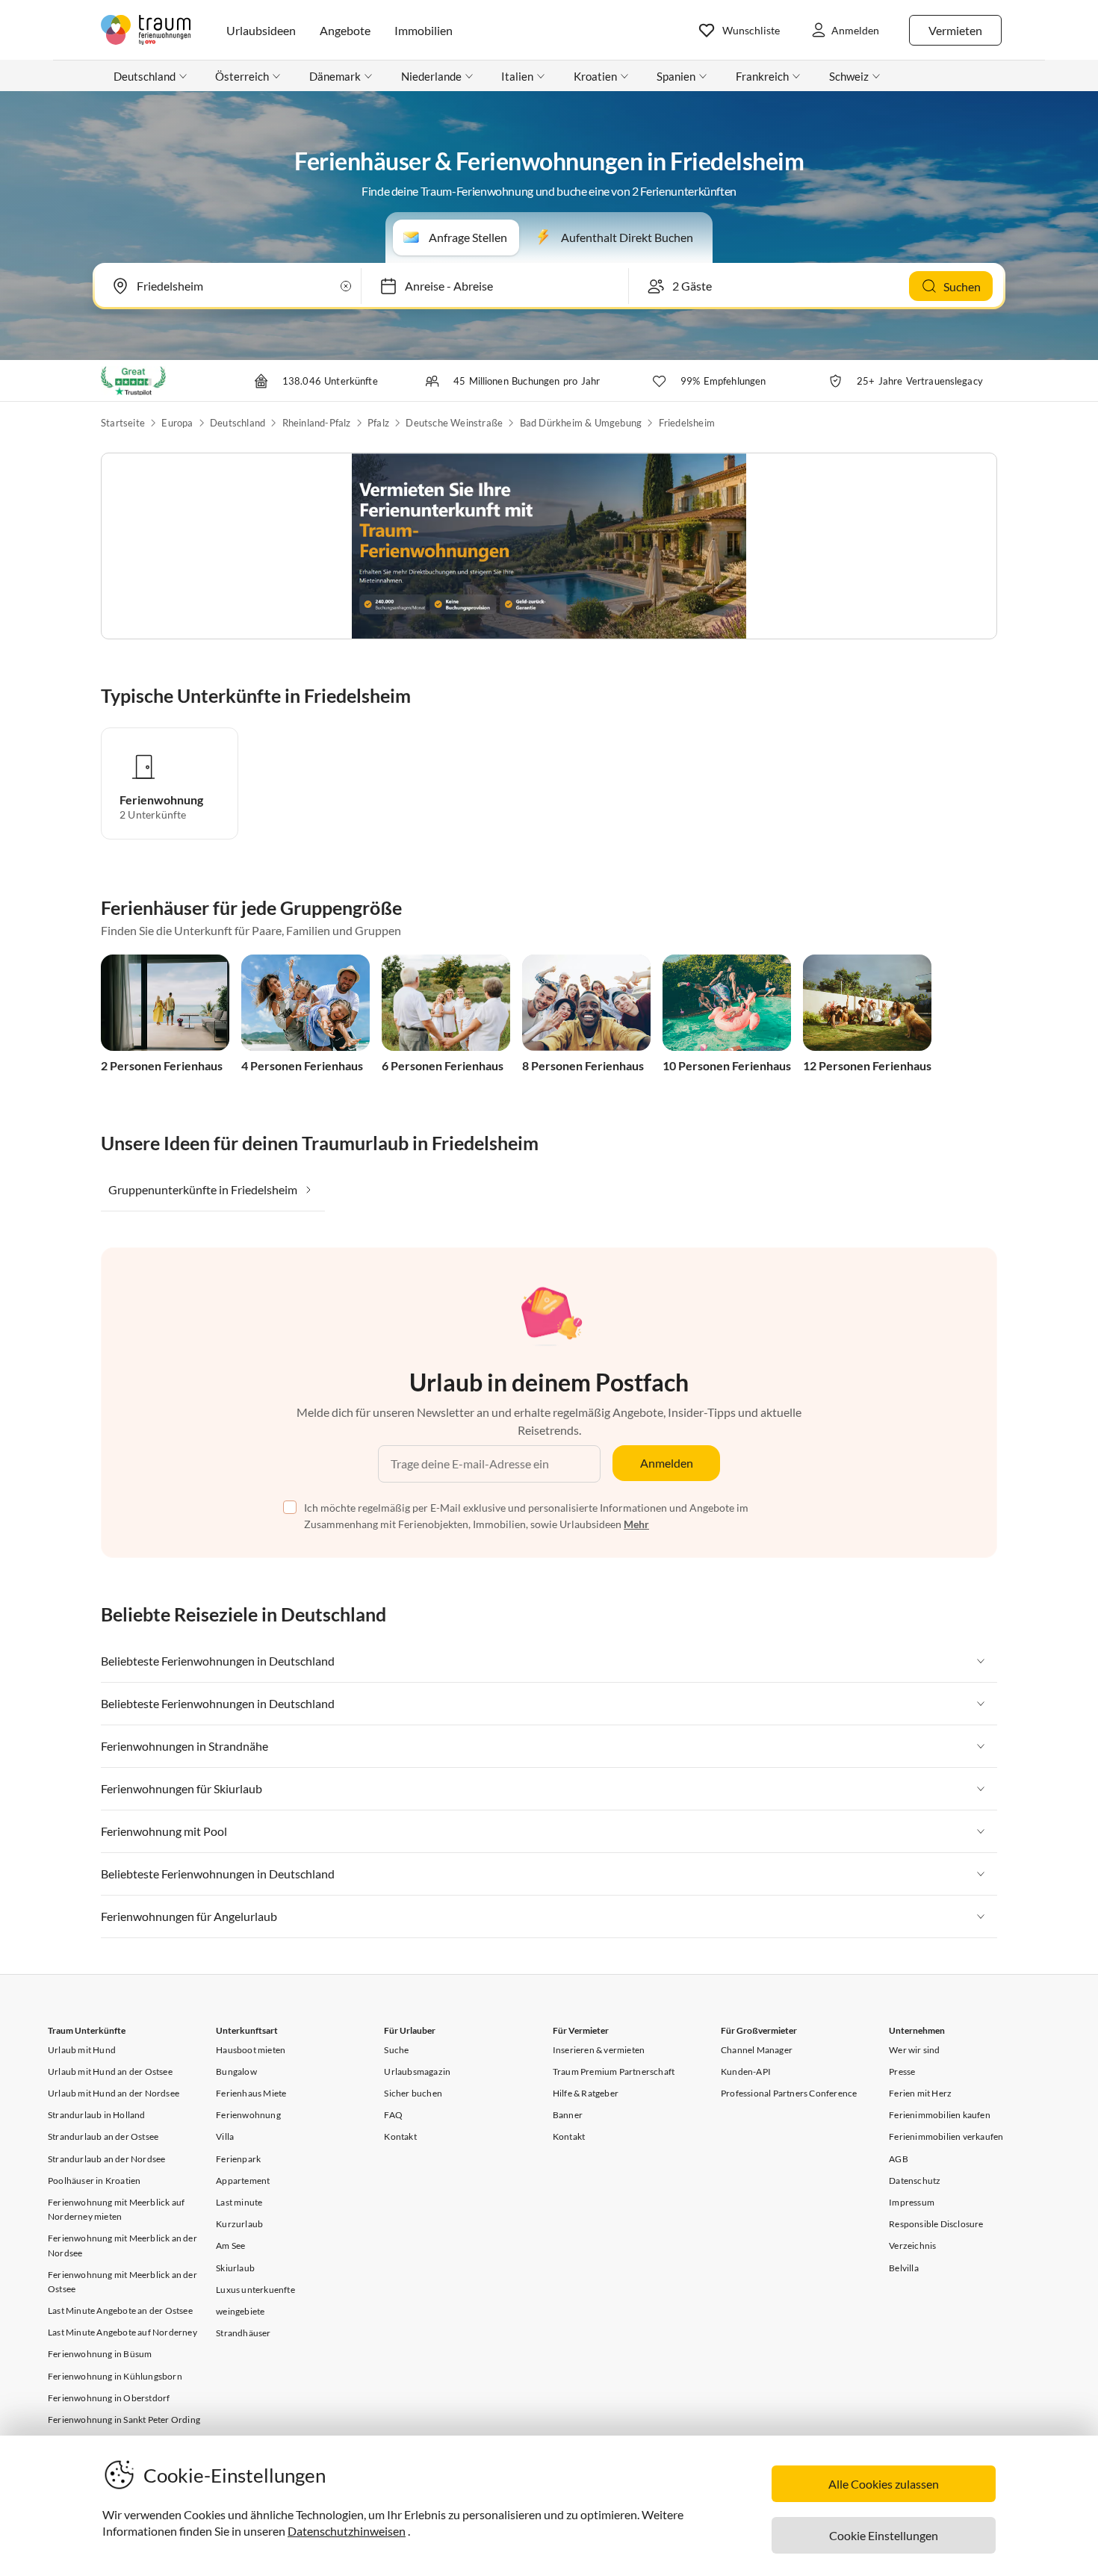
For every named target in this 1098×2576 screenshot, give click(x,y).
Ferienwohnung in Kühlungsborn (115, 2376)
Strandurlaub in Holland (97, 2115)
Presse (902, 2071)
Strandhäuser (243, 2333)
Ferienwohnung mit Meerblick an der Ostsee (122, 2282)
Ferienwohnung (248, 2115)
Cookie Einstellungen (884, 2535)
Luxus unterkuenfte (255, 2290)
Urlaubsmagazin (417, 2071)
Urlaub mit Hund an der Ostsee (110, 2071)
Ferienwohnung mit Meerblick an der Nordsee (122, 2245)
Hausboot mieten (251, 2050)
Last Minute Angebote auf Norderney (122, 2332)
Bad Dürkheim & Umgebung (581, 423)
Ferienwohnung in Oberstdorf (109, 2398)
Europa (177, 423)
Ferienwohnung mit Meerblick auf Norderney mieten (116, 2209)
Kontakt (400, 2136)
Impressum (912, 2202)
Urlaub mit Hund (82, 2050)
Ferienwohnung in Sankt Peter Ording (124, 2420)
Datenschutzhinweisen (347, 2531)
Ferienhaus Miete (251, 2093)
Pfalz (378, 423)
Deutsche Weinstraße (454, 423)
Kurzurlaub (239, 2224)
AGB (899, 2159)
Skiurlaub (235, 2268)
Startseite (123, 423)
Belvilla (904, 2268)
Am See (230, 2246)
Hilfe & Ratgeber (586, 2093)
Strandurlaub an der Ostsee (103, 2136)
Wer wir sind (914, 2050)
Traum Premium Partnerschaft (614, 2071)
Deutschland (238, 423)
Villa (225, 2136)
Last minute (239, 2202)
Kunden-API (746, 2071)
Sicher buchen (413, 2093)
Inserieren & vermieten (599, 2050)
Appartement (243, 2181)
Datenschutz (915, 2181)
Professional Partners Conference (789, 2093)
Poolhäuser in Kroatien (94, 2181)
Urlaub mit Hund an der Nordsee (114, 2093)
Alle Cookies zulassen (884, 2484)
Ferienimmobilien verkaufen (946, 2136)
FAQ (393, 2115)
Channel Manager (757, 2050)
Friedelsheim (687, 423)
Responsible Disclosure (936, 2224)
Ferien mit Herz (920, 2093)
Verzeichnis (912, 2246)
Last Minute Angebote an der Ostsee (120, 2310)
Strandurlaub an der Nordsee (106, 2159)
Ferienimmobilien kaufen (940, 2115)
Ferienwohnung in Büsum (100, 2354)
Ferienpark (238, 2159)
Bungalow (236, 2071)
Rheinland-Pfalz (317, 423)
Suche (396, 2050)
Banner (568, 2115)
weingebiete (240, 2311)
